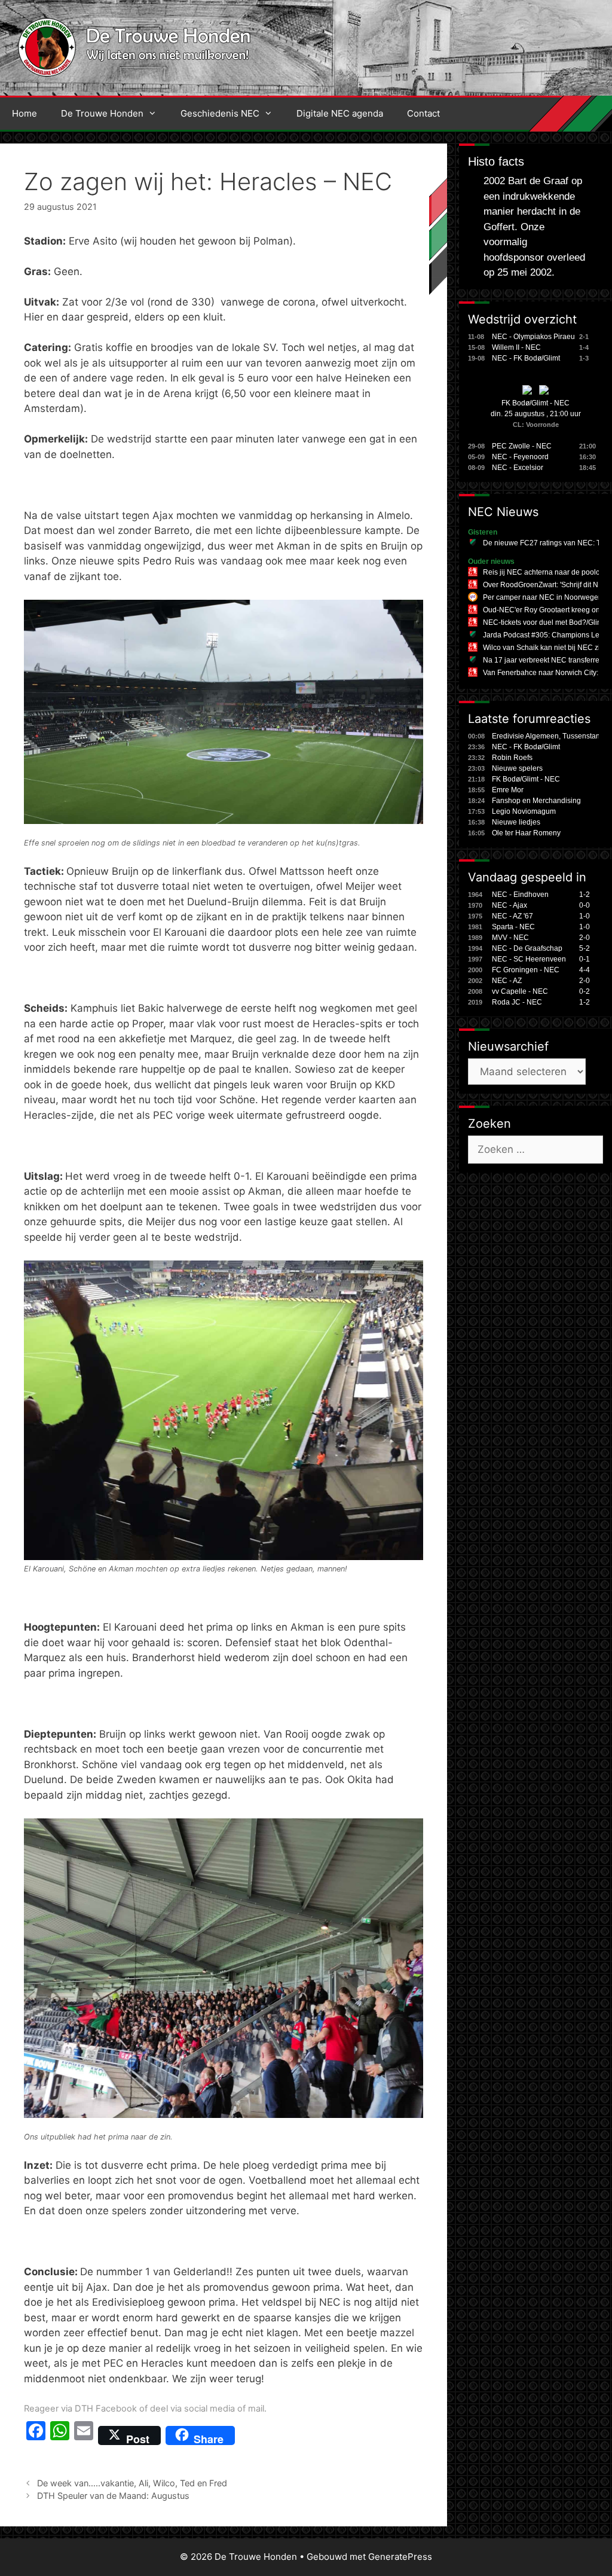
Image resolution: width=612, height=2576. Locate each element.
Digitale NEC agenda (340, 113)
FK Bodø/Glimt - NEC (535, 403)
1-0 (585, 916)
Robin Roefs (512, 758)
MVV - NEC (510, 938)
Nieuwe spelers (517, 768)
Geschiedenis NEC (220, 113)
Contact (423, 113)
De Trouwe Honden (102, 113)
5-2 (585, 948)
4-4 (585, 970)
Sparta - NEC (513, 927)
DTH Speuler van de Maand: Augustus (113, 2496)
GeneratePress (400, 2557)
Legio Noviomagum (524, 811)
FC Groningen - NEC (526, 970)
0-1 (585, 959)
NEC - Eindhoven (520, 895)
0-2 (585, 991)
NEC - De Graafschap (527, 948)
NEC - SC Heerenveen (529, 959)
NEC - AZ (507, 981)
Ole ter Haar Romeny (526, 833)
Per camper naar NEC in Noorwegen (543, 597)
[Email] (84, 2435)
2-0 (585, 938)
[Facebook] (36, 2435)
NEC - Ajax (510, 905)
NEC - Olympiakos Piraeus (535, 337)
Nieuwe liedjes (516, 822)
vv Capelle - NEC (520, 991)
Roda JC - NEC (517, 1002)
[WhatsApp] (60, 2435)
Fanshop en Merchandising (536, 801)
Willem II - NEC (516, 347)
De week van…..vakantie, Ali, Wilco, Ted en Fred (132, 2483)
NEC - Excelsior (518, 468)
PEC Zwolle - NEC (522, 446)
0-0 (585, 905)
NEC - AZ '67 (512, 916)
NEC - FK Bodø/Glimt (526, 358)
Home (25, 113)
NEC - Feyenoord (520, 457)
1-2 (585, 895)
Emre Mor (508, 790)
